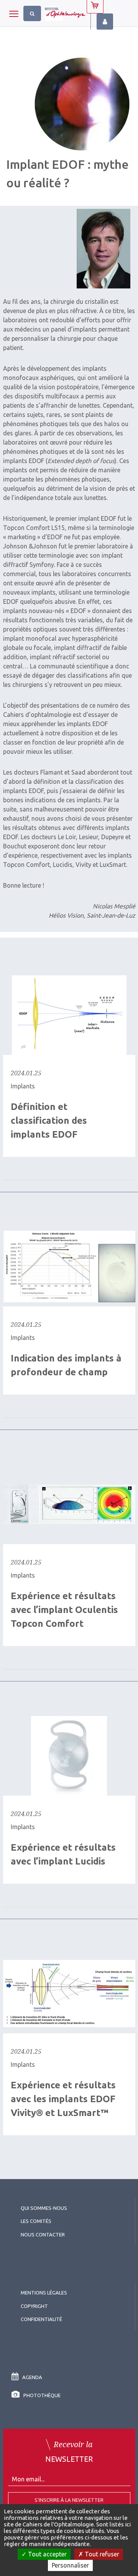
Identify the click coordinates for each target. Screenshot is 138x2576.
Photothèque (42, 2395)
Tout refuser (101, 2554)
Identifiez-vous (105, 22)
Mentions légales (44, 2293)
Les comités (36, 2221)
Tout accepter (47, 2554)
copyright (34, 2306)
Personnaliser (70, 2565)
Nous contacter (43, 2234)
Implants (23, 1086)
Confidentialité (41, 2319)
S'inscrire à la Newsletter (69, 2500)
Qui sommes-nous (44, 2208)
